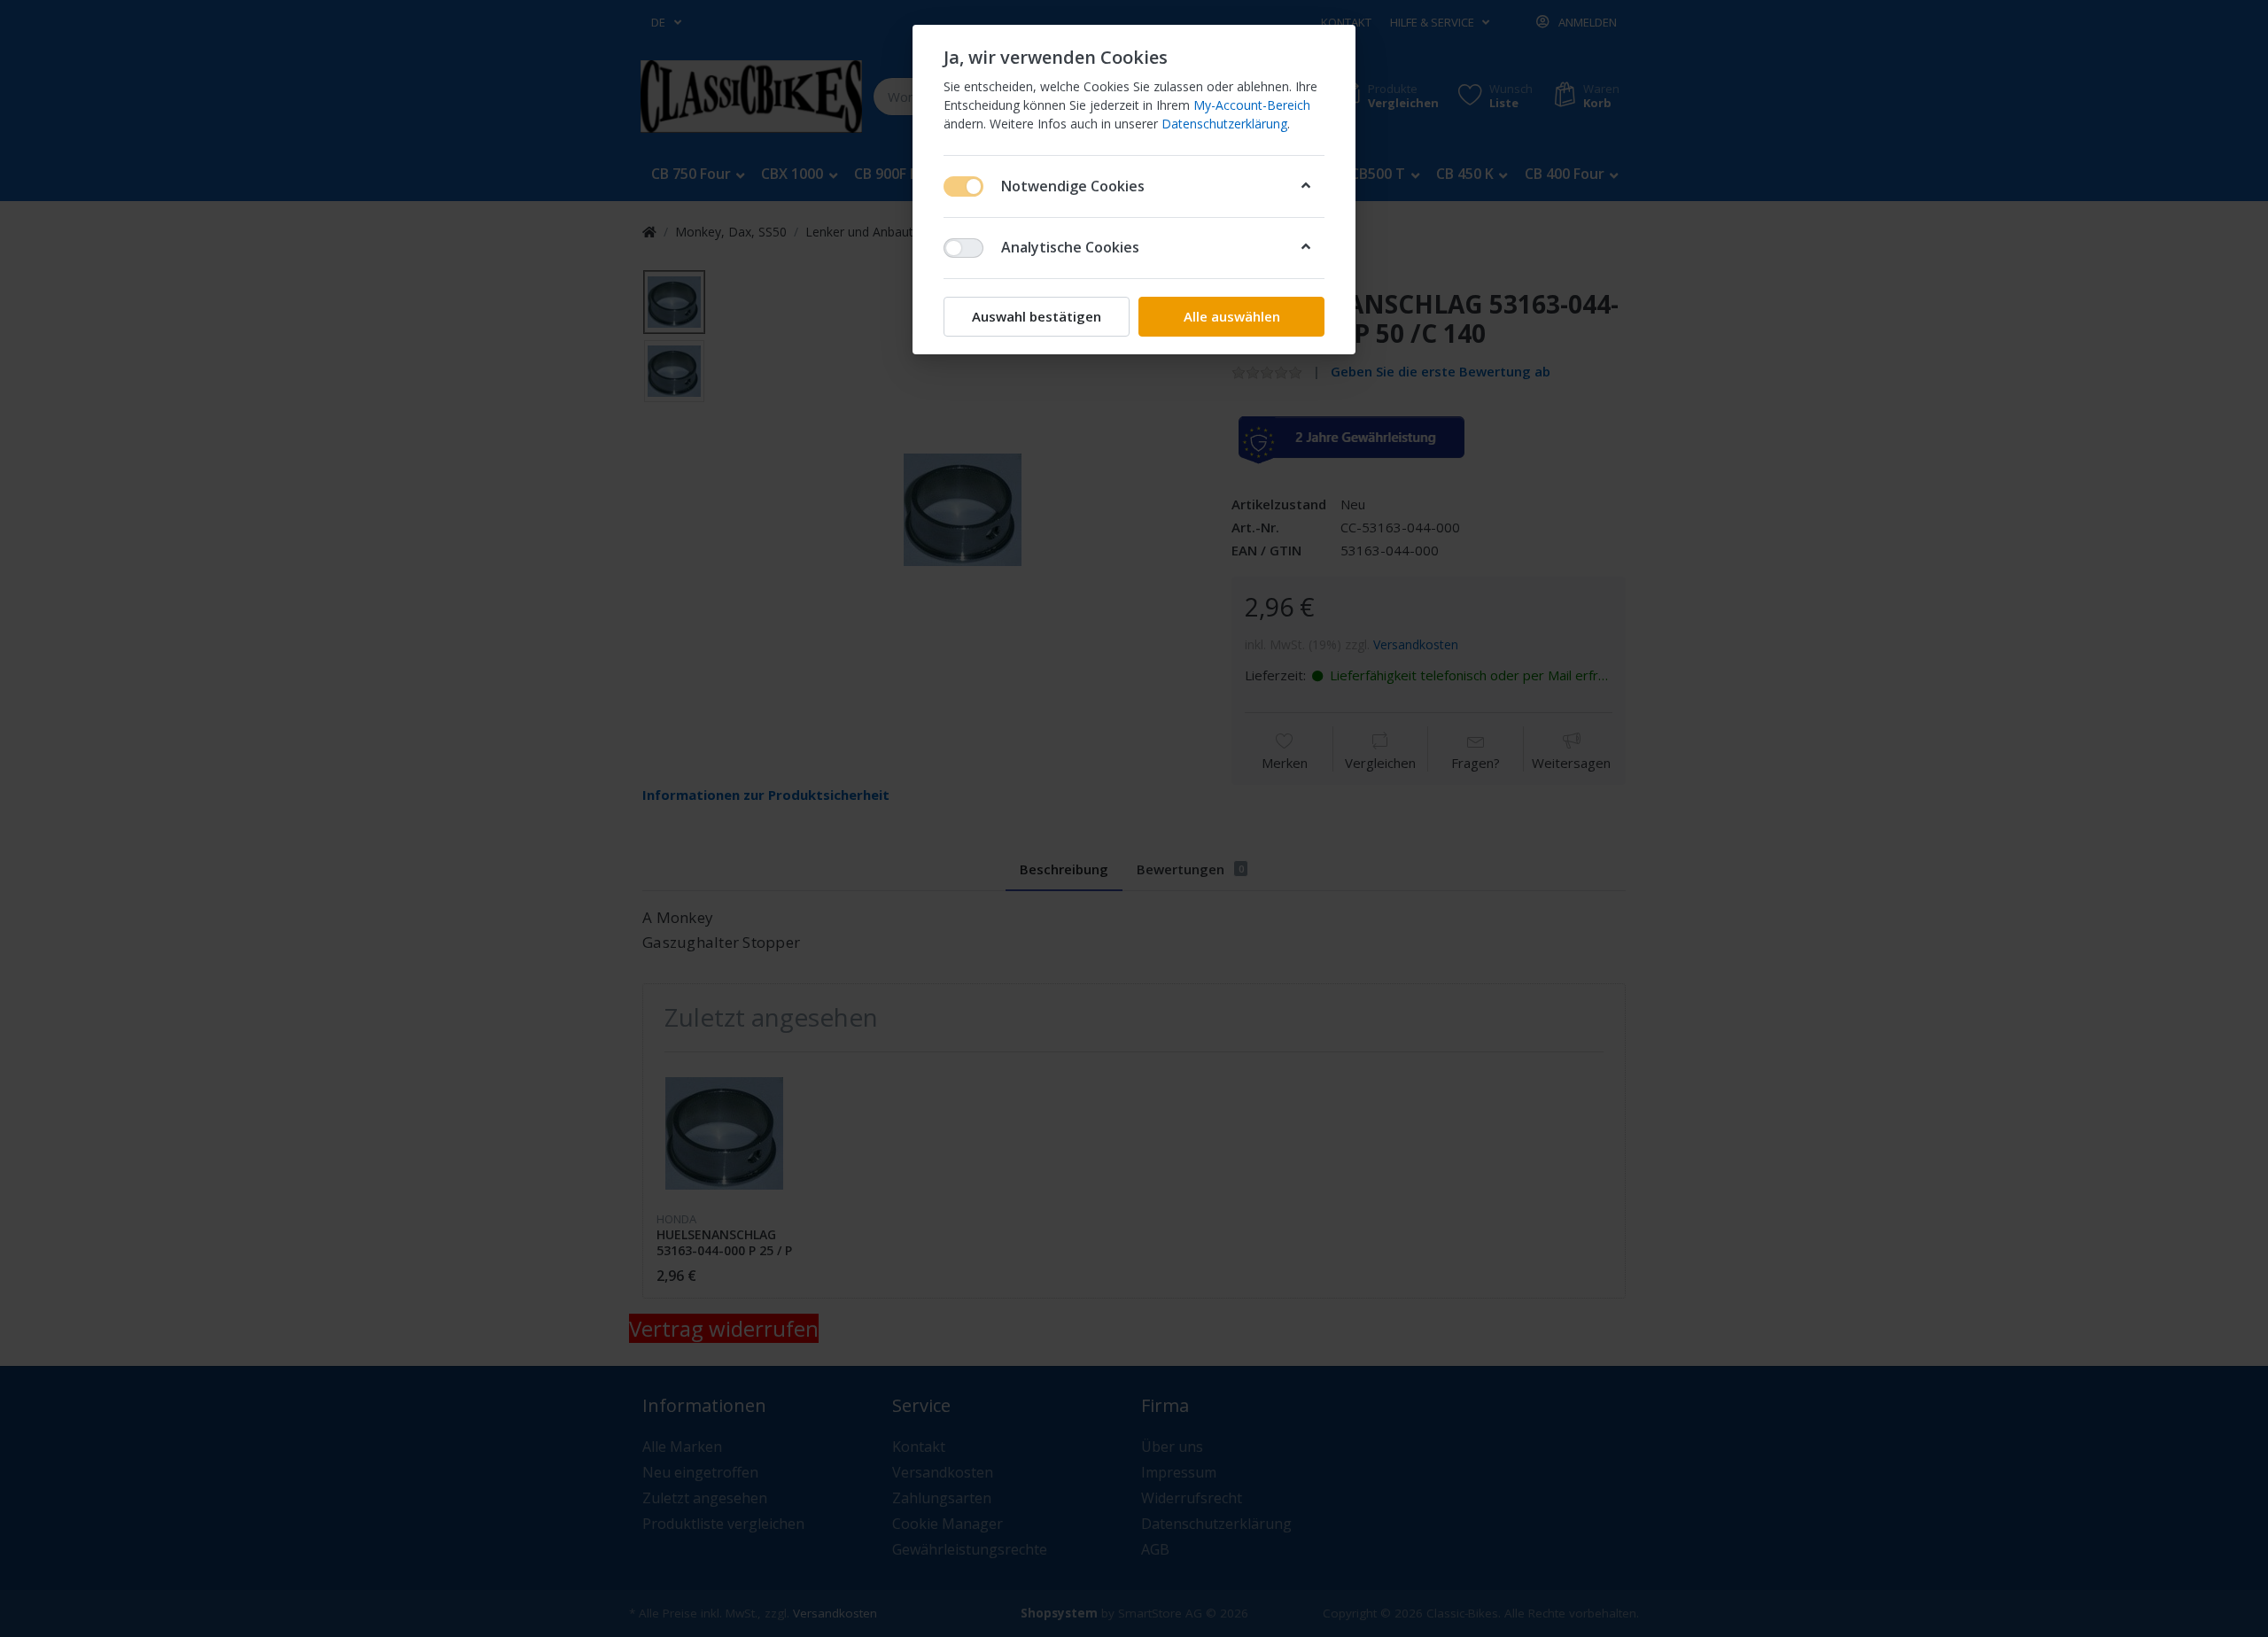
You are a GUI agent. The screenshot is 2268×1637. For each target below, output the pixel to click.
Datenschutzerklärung (1224, 124)
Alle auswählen (1232, 316)
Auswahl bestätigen (1037, 316)
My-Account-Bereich (1252, 105)
